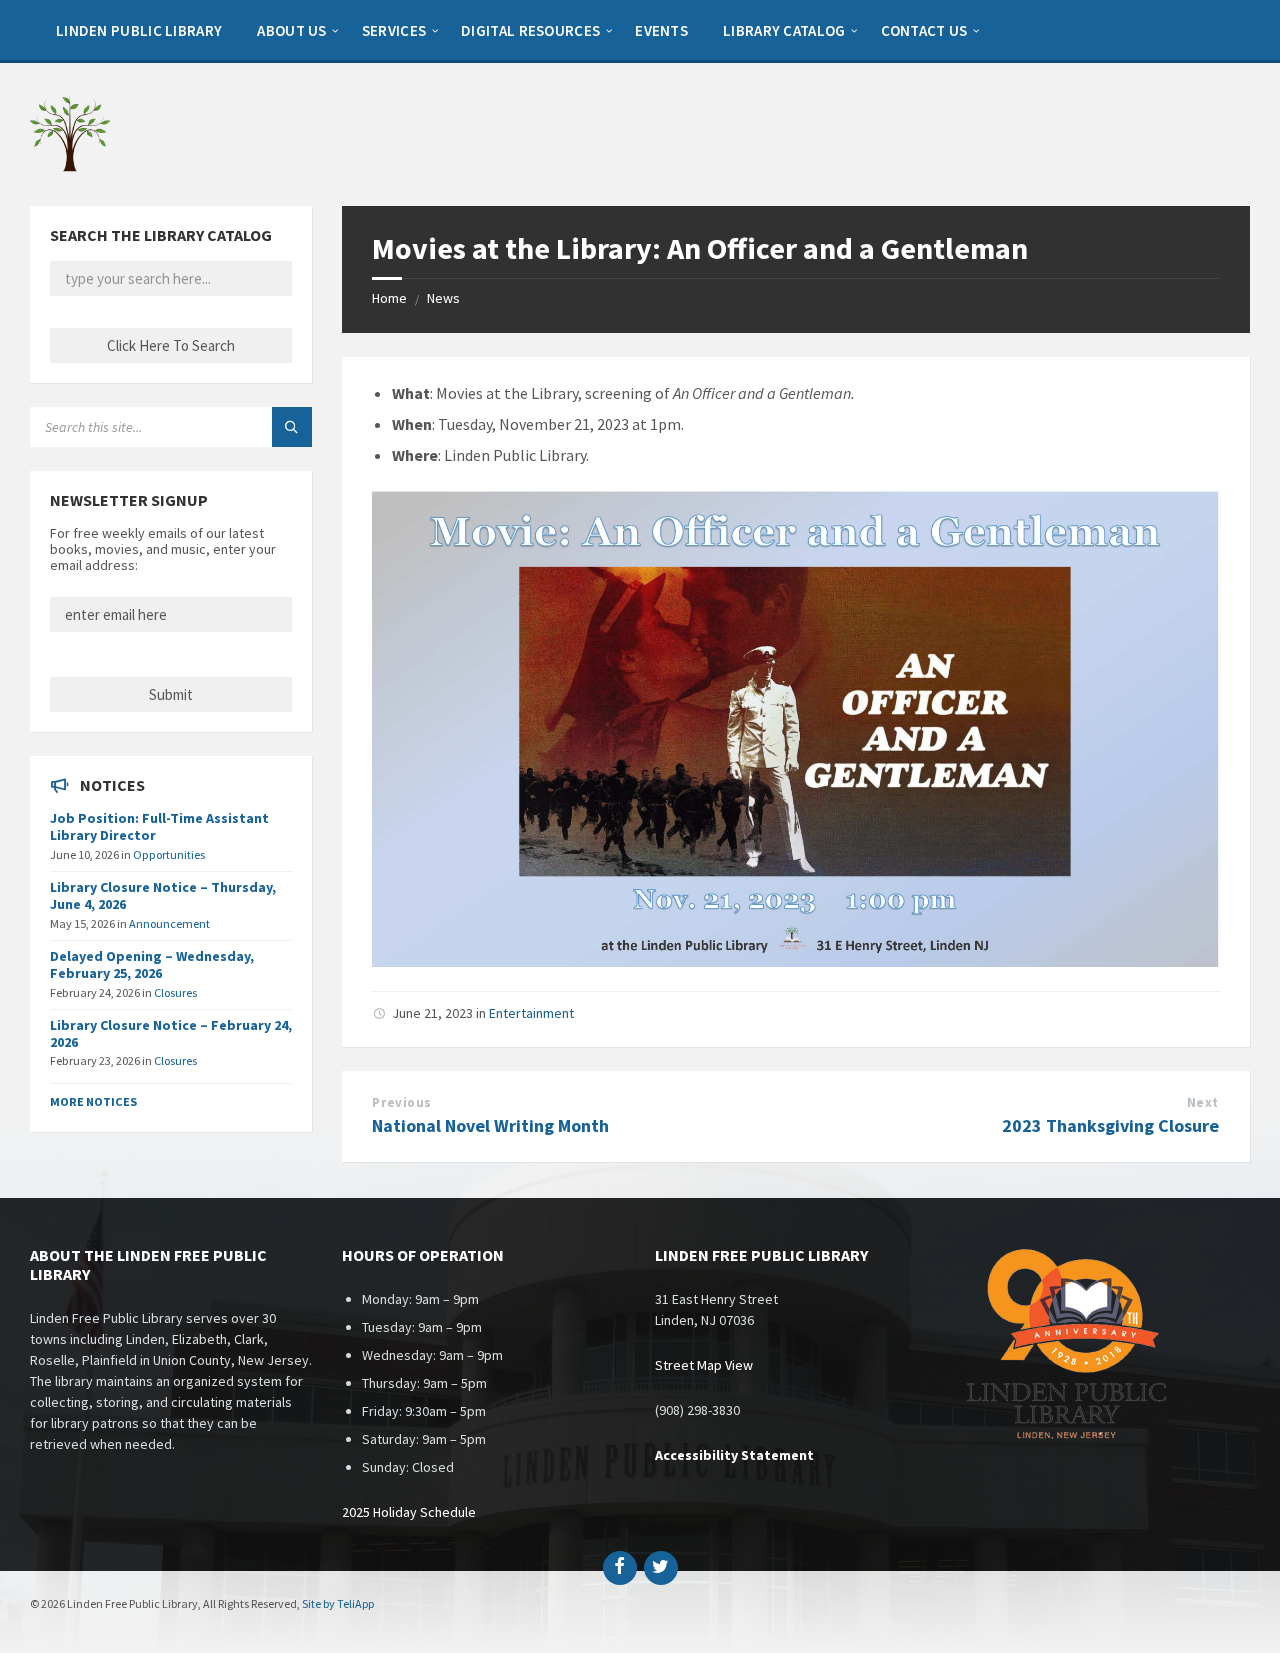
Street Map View (704, 1365)
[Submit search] (292, 427)
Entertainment (531, 1013)
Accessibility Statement (734, 1455)
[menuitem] (139, 30)
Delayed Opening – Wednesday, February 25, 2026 (152, 964)
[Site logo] (70, 167)
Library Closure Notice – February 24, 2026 (171, 1033)
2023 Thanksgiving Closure (1110, 1125)
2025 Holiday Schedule (409, 1512)
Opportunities (169, 854)
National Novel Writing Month (490, 1125)
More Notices (93, 1101)
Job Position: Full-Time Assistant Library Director (159, 826)
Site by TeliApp (338, 1603)
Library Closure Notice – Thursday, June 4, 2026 (163, 895)
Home (389, 298)
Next (1203, 1102)
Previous (401, 1102)
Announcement (169, 923)
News (443, 298)
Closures (175, 992)
